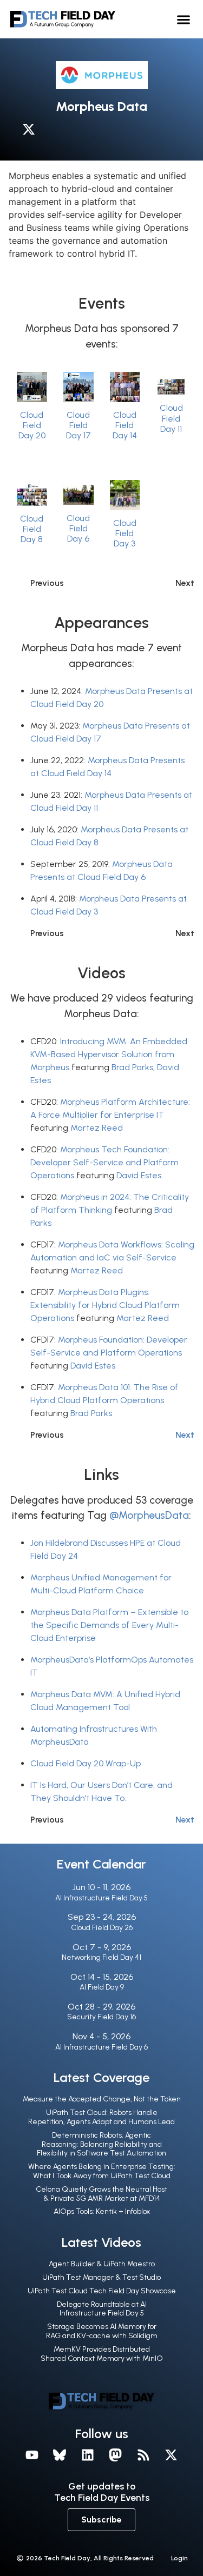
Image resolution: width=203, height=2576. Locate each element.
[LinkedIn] (88, 2455)
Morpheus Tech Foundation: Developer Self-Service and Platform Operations (104, 1162)
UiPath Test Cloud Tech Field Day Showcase (102, 2291)
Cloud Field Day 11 (171, 418)
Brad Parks (132, 1067)
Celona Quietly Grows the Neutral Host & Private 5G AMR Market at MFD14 (101, 2194)
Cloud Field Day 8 (32, 529)
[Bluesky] (60, 2455)
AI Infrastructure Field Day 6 (101, 2047)
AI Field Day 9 (102, 1987)
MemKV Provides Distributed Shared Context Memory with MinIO (102, 2354)
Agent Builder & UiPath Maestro (102, 2264)
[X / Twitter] (31, 131)
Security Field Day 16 (101, 2017)
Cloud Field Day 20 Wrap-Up (86, 1763)
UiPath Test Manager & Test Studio (101, 2277)
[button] (184, 19)
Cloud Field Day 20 (32, 425)
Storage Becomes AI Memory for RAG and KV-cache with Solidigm (102, 2331)
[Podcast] (143, 2455)
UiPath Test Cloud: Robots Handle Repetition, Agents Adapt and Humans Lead (101, 2117)
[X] (172, 2455)
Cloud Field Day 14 (125, 425)
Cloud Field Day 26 (102, 1928)
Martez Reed (97, 1128)
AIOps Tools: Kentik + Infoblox (102, 2211)
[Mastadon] (116, 2455)
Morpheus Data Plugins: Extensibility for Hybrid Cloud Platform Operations (105, 1305)
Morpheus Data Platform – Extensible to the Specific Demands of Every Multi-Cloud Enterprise (109, 1625)
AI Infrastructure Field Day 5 (101, 1898)
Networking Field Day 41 (101, 1957)
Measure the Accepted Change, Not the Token (102, 2099)
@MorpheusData (149, 1515)
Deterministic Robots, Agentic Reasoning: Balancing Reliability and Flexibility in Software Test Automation (101, 2144)
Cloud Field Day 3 (125, 533)
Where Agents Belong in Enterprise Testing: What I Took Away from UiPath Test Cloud (102, 2171)
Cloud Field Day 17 (78, 425)
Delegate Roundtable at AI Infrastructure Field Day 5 (102, 2309)
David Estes (139, 1175)
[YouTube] (32, 2455)
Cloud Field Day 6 (78, 528)
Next (185, 1435)
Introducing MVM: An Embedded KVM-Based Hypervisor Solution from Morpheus (109, 1054)
